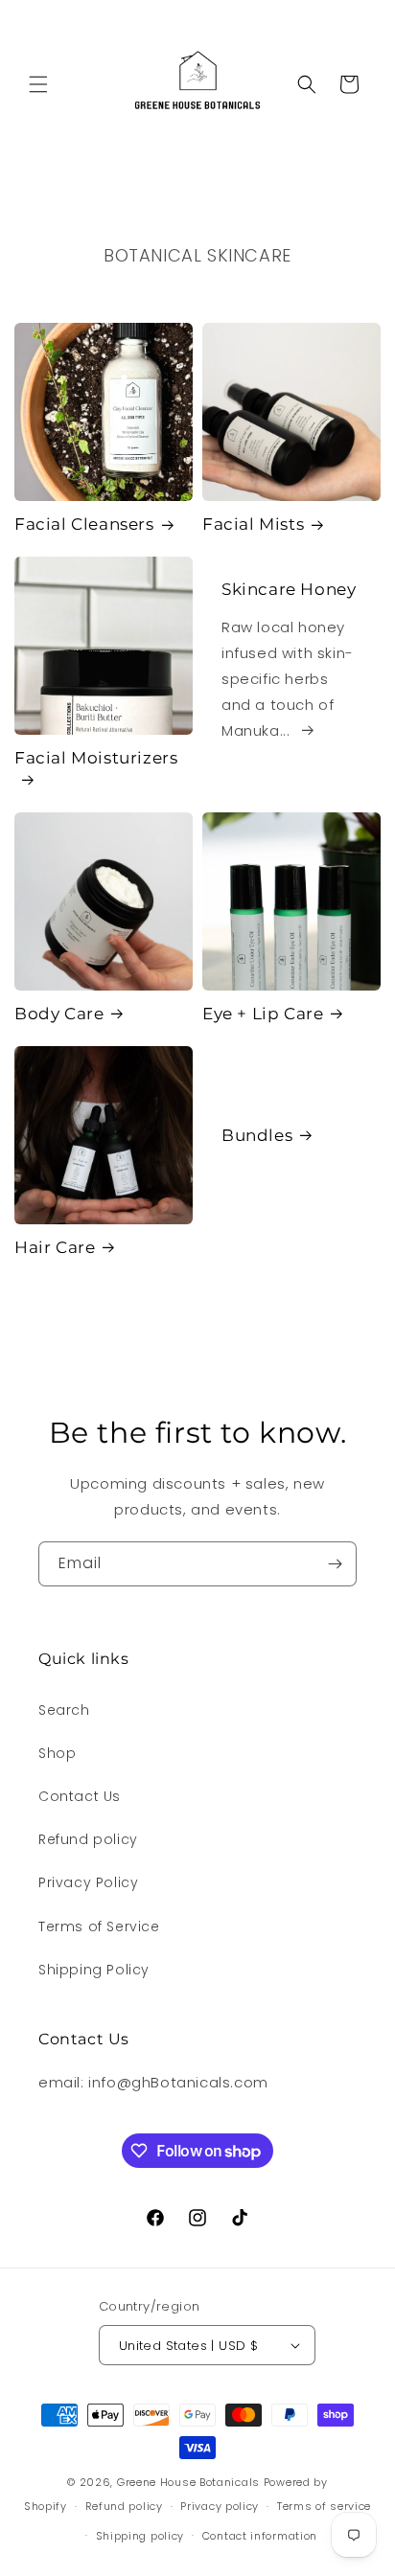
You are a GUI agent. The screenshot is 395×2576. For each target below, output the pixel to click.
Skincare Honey (289, 589)
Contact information (260, 2536)
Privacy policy (220, 2506)
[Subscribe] (335, 1564)
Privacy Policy (88, 1882)
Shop (57, 1753)
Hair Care (55, 1247)
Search (64, 1710)
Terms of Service (99, 1926)
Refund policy (88, 1839)
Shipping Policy (94, 1970)
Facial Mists (253, 524)
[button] (38, 84)
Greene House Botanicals (188, 2482)
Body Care (59, 1014)
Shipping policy (140, 2536)
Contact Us (80, 1796)
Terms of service (324, 2506)
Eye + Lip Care (263, 1014)
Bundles (257, 1135)
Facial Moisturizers (96, 758)
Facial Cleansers (84, 524)
